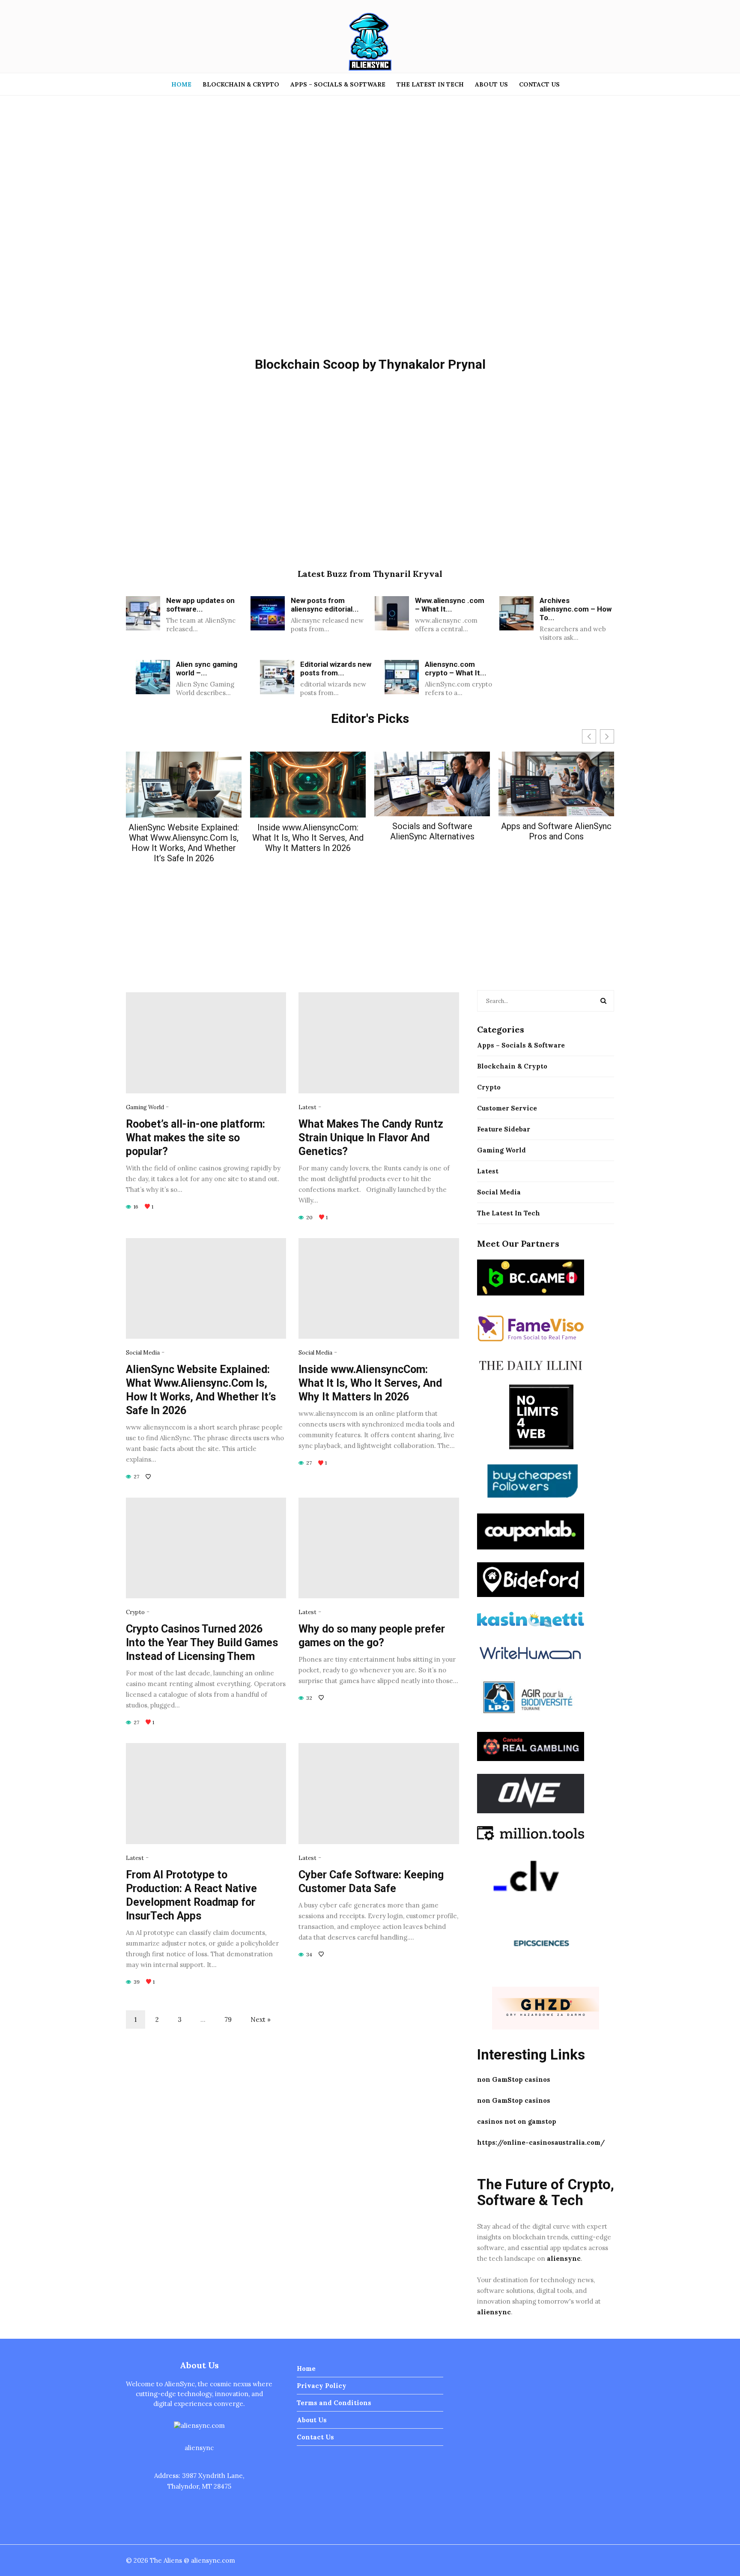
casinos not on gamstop (517, 2121)
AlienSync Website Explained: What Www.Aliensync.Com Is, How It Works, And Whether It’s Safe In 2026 (184, 843)
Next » (261, 2019)
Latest (307, 1107)
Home (181, 84)
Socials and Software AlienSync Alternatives (432, 831)
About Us (491, 84)
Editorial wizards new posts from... (336, 669)
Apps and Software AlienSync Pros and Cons (556, 831)
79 (228, 2019)
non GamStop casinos (514, 2079)
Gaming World (145, 1107)
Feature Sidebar (504, 1129)
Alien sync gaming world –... (207, 669)
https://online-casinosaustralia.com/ (541, 2142)
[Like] (149, 1476)
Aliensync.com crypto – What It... (456, 669)
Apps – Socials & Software (338, 84)
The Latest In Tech (430, 84)
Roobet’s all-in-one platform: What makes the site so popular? (195, 1138)
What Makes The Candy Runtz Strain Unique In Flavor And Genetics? (371, 1138)
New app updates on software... (200, 605)
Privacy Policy (322, 2386)
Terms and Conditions (334, 2403)
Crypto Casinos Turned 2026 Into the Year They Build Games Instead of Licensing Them (202, 1643)
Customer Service (507, 1108)
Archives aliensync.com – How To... (576, 609)
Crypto (135, 1612)
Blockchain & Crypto (241, 84)
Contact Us (539, 84)
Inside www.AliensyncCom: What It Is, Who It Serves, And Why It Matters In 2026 (308, 838)
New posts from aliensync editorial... (325, 605)
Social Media (143, 1353)
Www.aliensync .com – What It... (450, 605)
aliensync (564, 2258)
